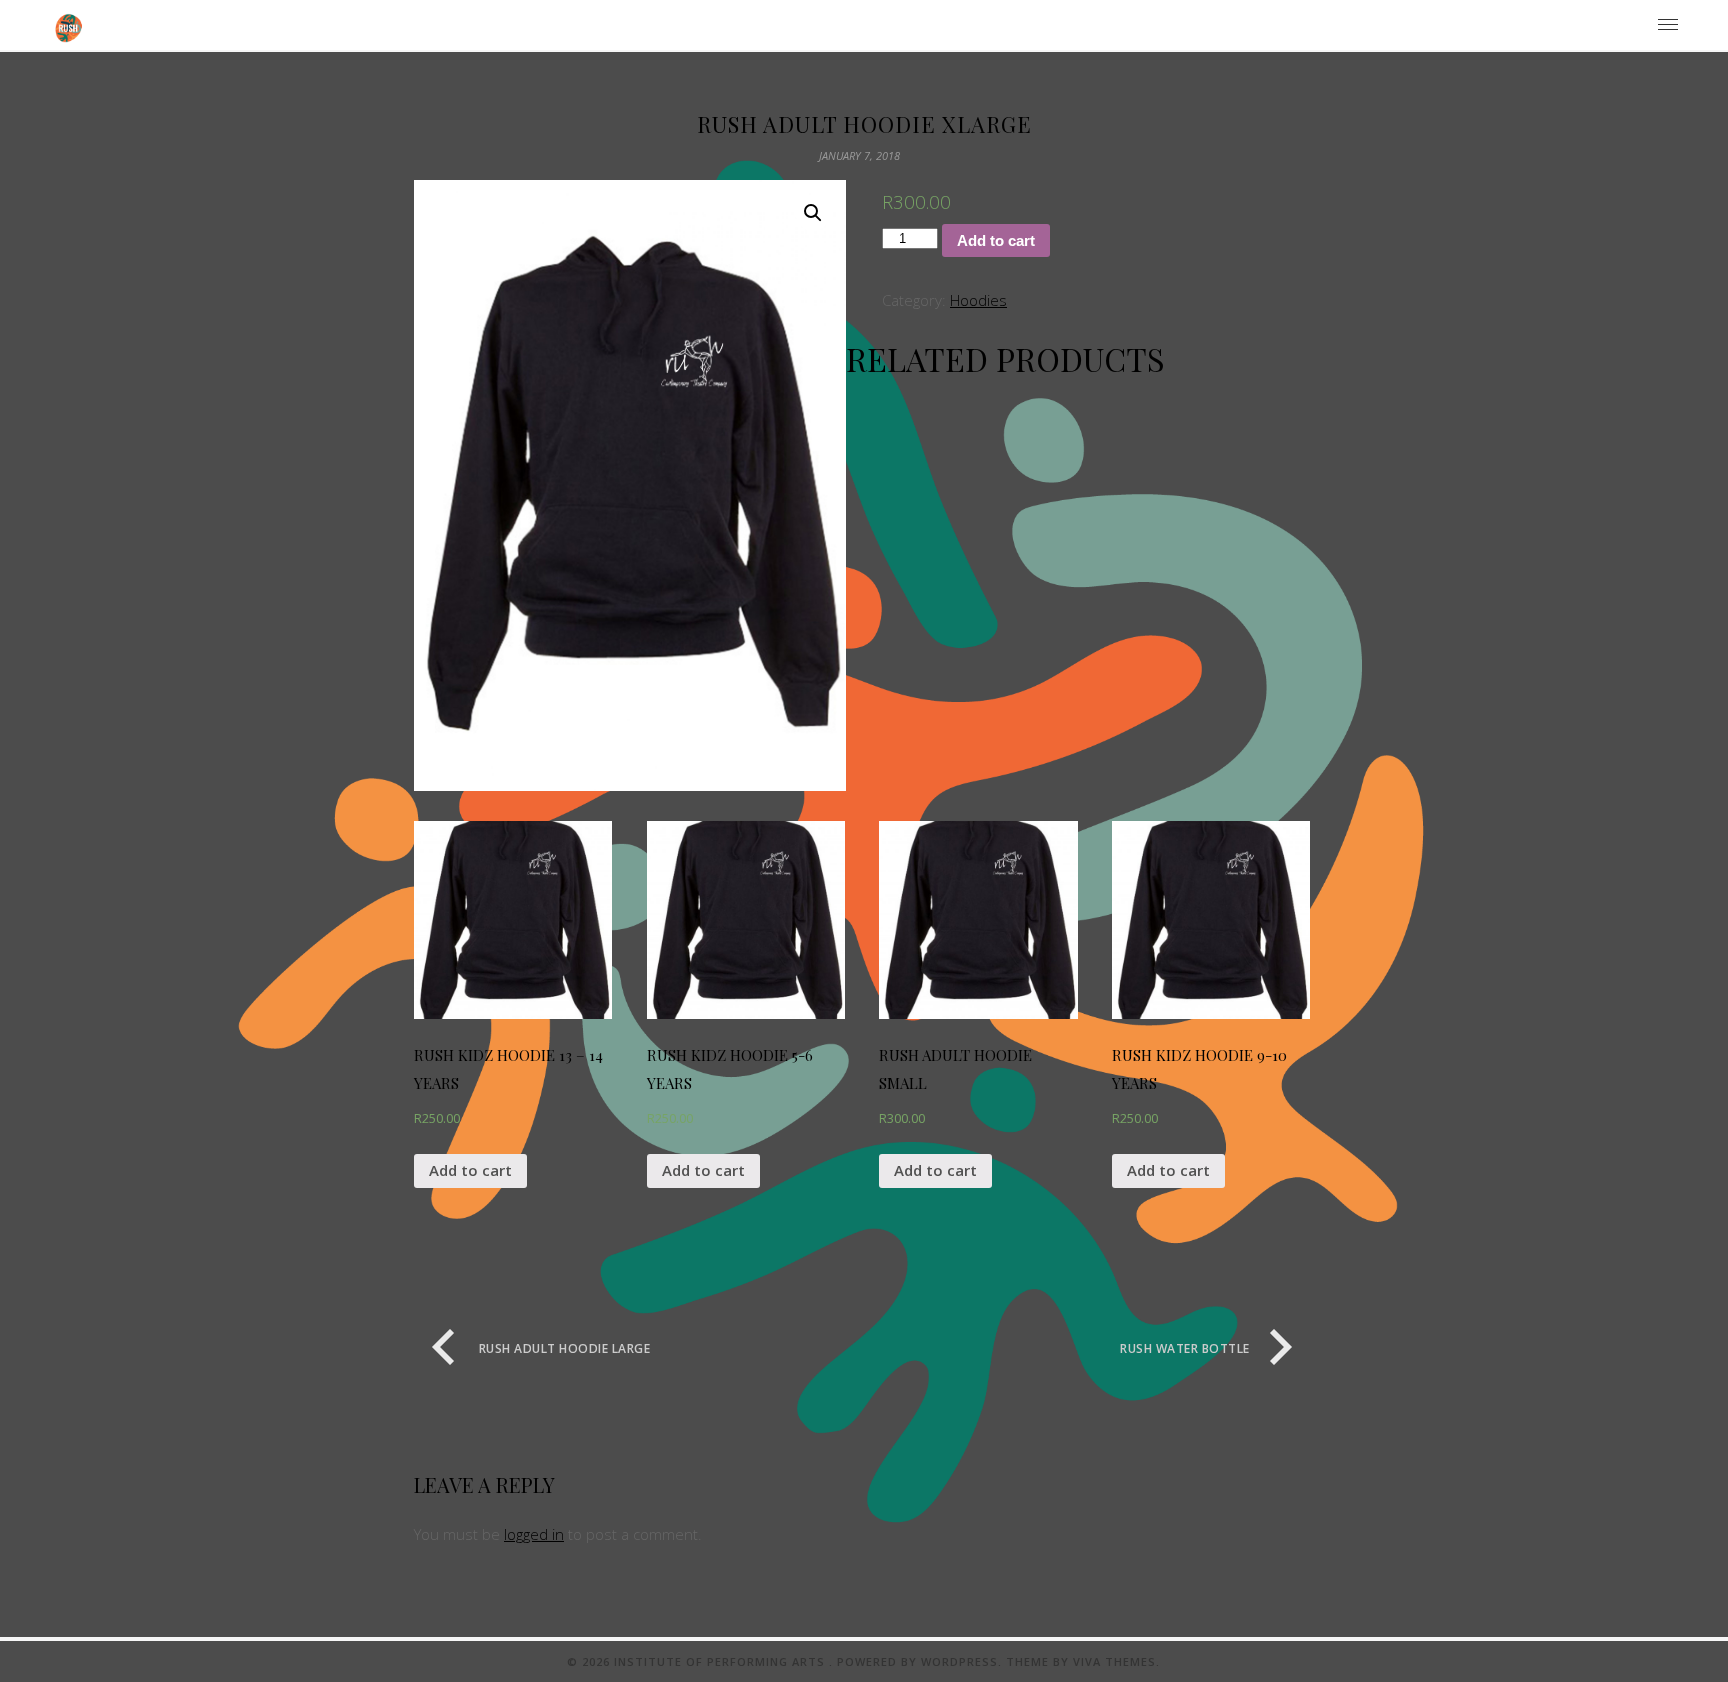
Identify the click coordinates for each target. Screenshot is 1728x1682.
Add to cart (996, 240)
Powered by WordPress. (921, 1661)
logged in (534, 1534)
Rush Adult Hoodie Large (564, 1348)
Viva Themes (1114, 1661)
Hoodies (978, 300)
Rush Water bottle (1185, 1348)
